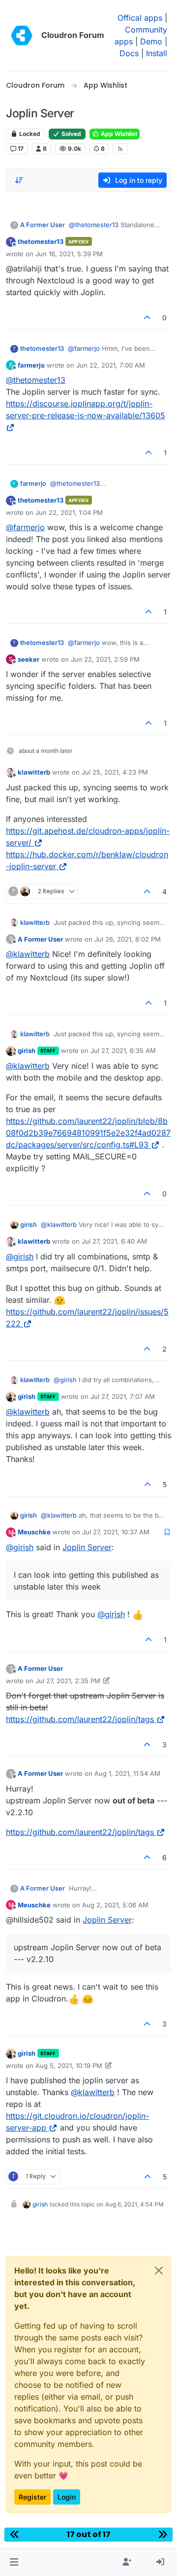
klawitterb (34, 772)
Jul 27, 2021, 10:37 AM (116, 1532)
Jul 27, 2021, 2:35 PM (68, 1681)
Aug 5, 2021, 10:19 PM (69, 2066)
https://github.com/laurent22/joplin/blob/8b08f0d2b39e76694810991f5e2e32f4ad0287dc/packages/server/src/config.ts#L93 (88, 1133)
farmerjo (31, 365)
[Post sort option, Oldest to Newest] (19, 180)
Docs (129, 53)
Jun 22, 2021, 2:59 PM (105, 659)
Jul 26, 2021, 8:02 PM (128, 939)
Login (67, 2497)
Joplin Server (87, 1547)
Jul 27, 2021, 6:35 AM (123, 1051)
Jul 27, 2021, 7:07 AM (123, 1396)
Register (32, 2497)
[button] (14, 2562)
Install (157, 53)
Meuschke (34, 1532)
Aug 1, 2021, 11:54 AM (127, 1773)
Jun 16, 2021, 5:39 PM (69, 254)
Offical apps (140, 18)
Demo (151, 41)
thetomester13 (41, 241)
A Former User (43, 225)
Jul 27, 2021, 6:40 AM (114, 1241)
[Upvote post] (147, 318)
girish (27, 1051)
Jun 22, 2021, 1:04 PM (69, 512)
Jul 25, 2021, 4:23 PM (115, 772)
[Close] (159, 2271)
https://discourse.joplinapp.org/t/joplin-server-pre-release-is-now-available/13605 (86, 409)
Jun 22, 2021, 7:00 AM (111, 365)
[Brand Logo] (22, 35)
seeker (29, 659)
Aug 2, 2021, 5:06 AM (115, 1905)
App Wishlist (118, 134)
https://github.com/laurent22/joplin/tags (80, 1719)
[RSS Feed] (120, 149)
